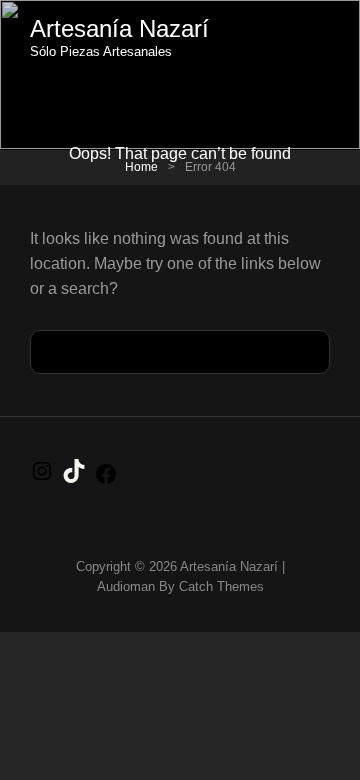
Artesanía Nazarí (119, 28)
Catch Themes (221, 586)
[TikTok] (74, 477)
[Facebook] (106, 480)
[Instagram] (42, 477)
